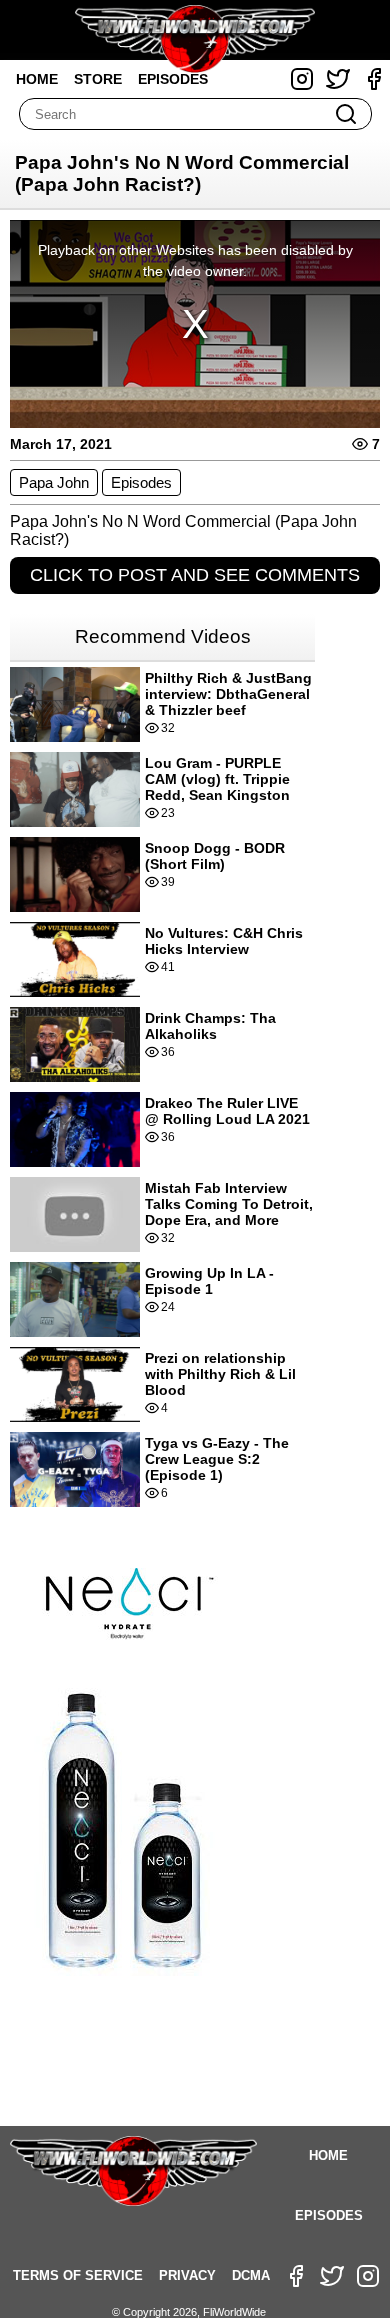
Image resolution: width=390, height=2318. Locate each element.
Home (37, 79)
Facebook (374, 79)
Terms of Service (78, 2275)
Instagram (302, 79)
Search (346, 114)
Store (98, 79)
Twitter (338, 79)
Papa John (54, 482)
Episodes (173, 79)
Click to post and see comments (195, 575)
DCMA (251, 2275)
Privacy (187, 2275)
